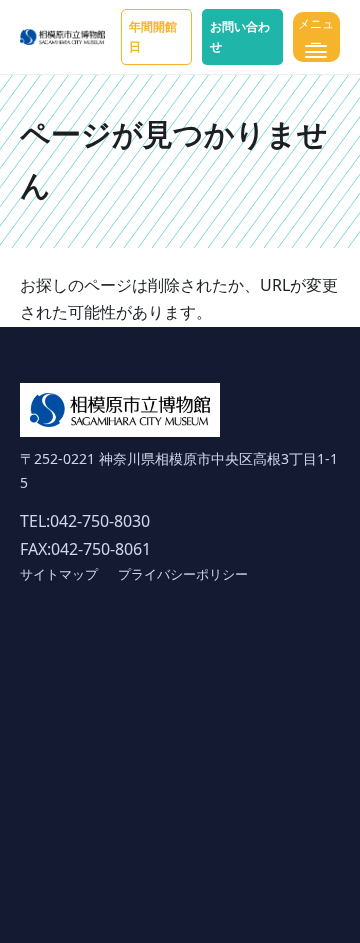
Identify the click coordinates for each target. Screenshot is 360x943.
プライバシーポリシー (183, 574)
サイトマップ (59, 574)
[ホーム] (62, 37)
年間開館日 (153, 36)
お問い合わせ (240, 36)
